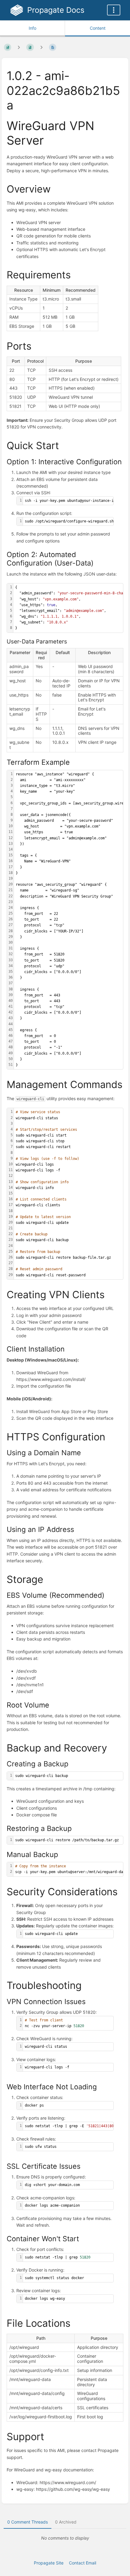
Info (32, 28)
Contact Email (83, 2563)
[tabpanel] (65, 2538)
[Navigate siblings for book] (19, 47)
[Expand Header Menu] (114, 10)
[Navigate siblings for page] (41, 47)
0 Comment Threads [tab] (28, 2522)
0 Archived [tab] (66, 2522)
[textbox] (70, 501)
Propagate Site (49, 2563)
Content (98, 28)
